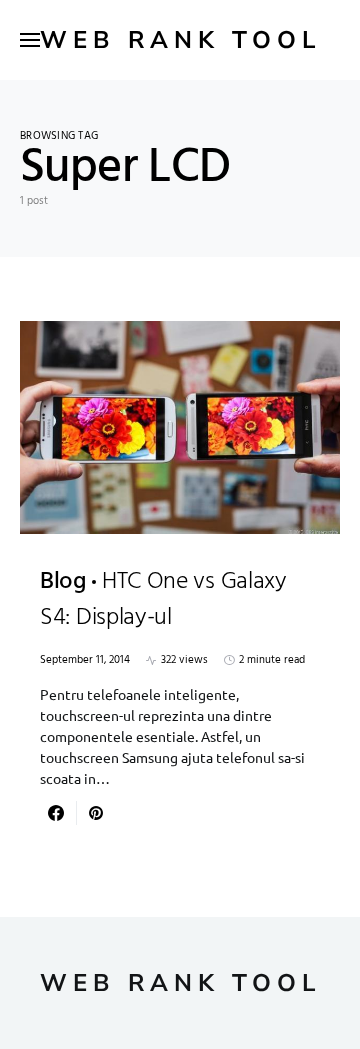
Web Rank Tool (180, 40)
